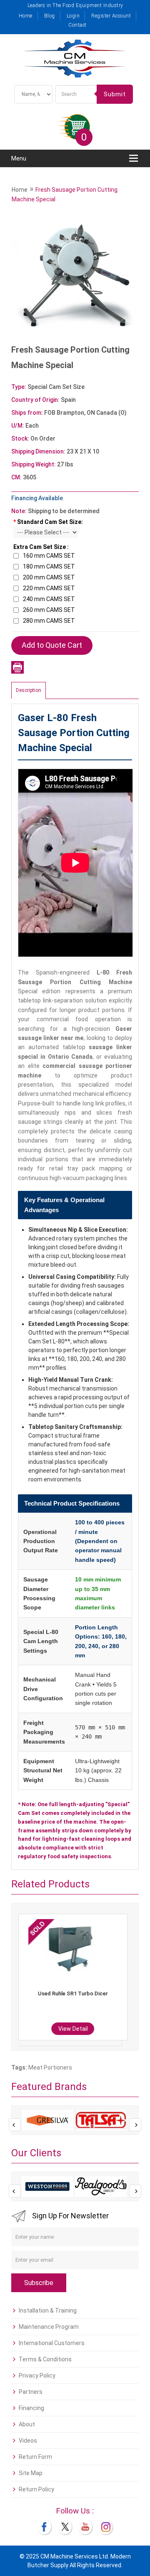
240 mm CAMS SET (49, 599)
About (27, 2424)
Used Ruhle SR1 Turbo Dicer (73, 1993)
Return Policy (36, 2489)
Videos (28, 2441)
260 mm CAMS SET (49, 610)
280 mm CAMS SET (49, 621)
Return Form (35, 2457)
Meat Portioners (50, 2067)
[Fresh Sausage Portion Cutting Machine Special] (75, 278)
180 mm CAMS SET (49, 566)
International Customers (52, 2343)
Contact (77, 25)
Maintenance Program (49, 2327)
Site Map (31, 2473)
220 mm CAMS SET (49, 588)
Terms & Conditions (45, 2359)
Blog (50, 16)
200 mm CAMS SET (49, 577)
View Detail (73, 2029)
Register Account (111, 16)
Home (26, 16)
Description (29, 690)
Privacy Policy (37, 2376)
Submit (115, 94)
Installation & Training (48, 2310)
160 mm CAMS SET (49, 556)
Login (73, 16)
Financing (31, 2408)
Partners (31, 2392)
